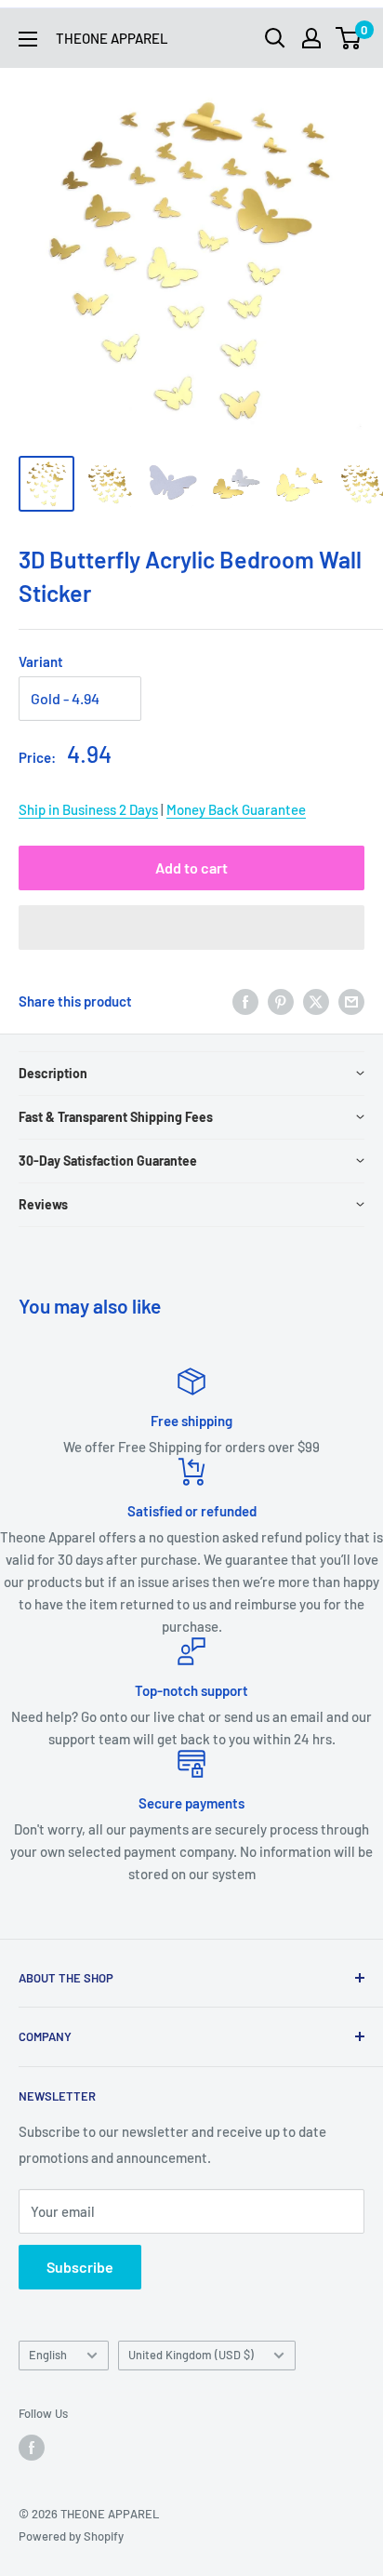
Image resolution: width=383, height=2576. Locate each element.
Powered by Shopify (71, 2536)
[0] (349, 38)
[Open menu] (28, 39)
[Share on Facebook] (245, 1001)
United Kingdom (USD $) (191, 2355)
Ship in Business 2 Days (88, 809)
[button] (191, 928)
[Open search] (275, 38)
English (48, 2355)
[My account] (311, 38)
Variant (41, 661)
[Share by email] (351, 1001)
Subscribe (80, 2267)
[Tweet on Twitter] (316, 1001)
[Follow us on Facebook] (32, 2448)
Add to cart (191, 868)
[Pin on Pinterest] (281, 1001)
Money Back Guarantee (236, 809)
